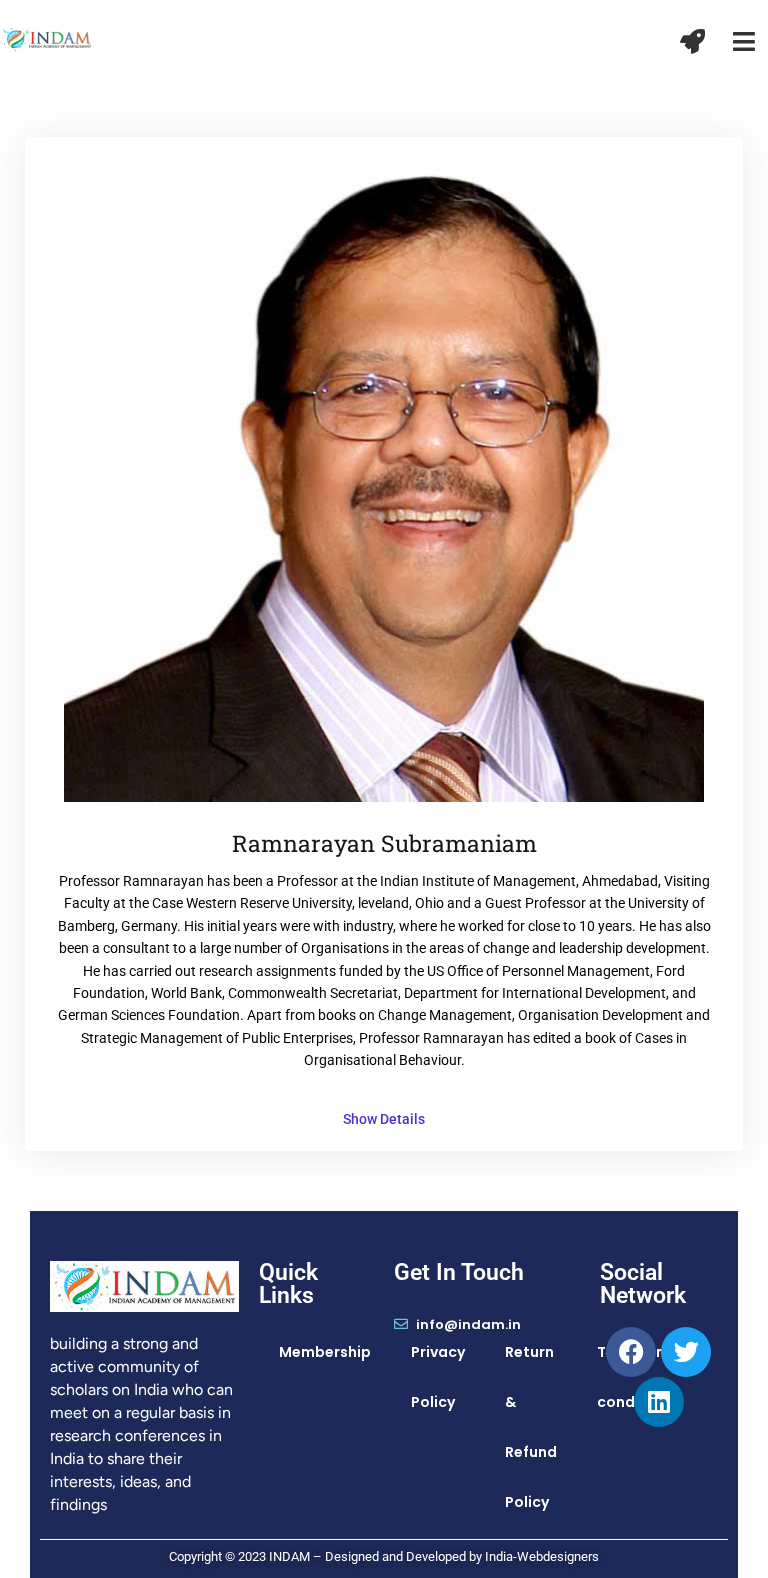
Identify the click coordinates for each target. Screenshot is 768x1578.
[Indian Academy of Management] (47, 38)
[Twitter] (686, 1352)
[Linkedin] (659, 1402)
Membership (325, 1352)
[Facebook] (631, 1352)
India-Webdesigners (542, 1556)
